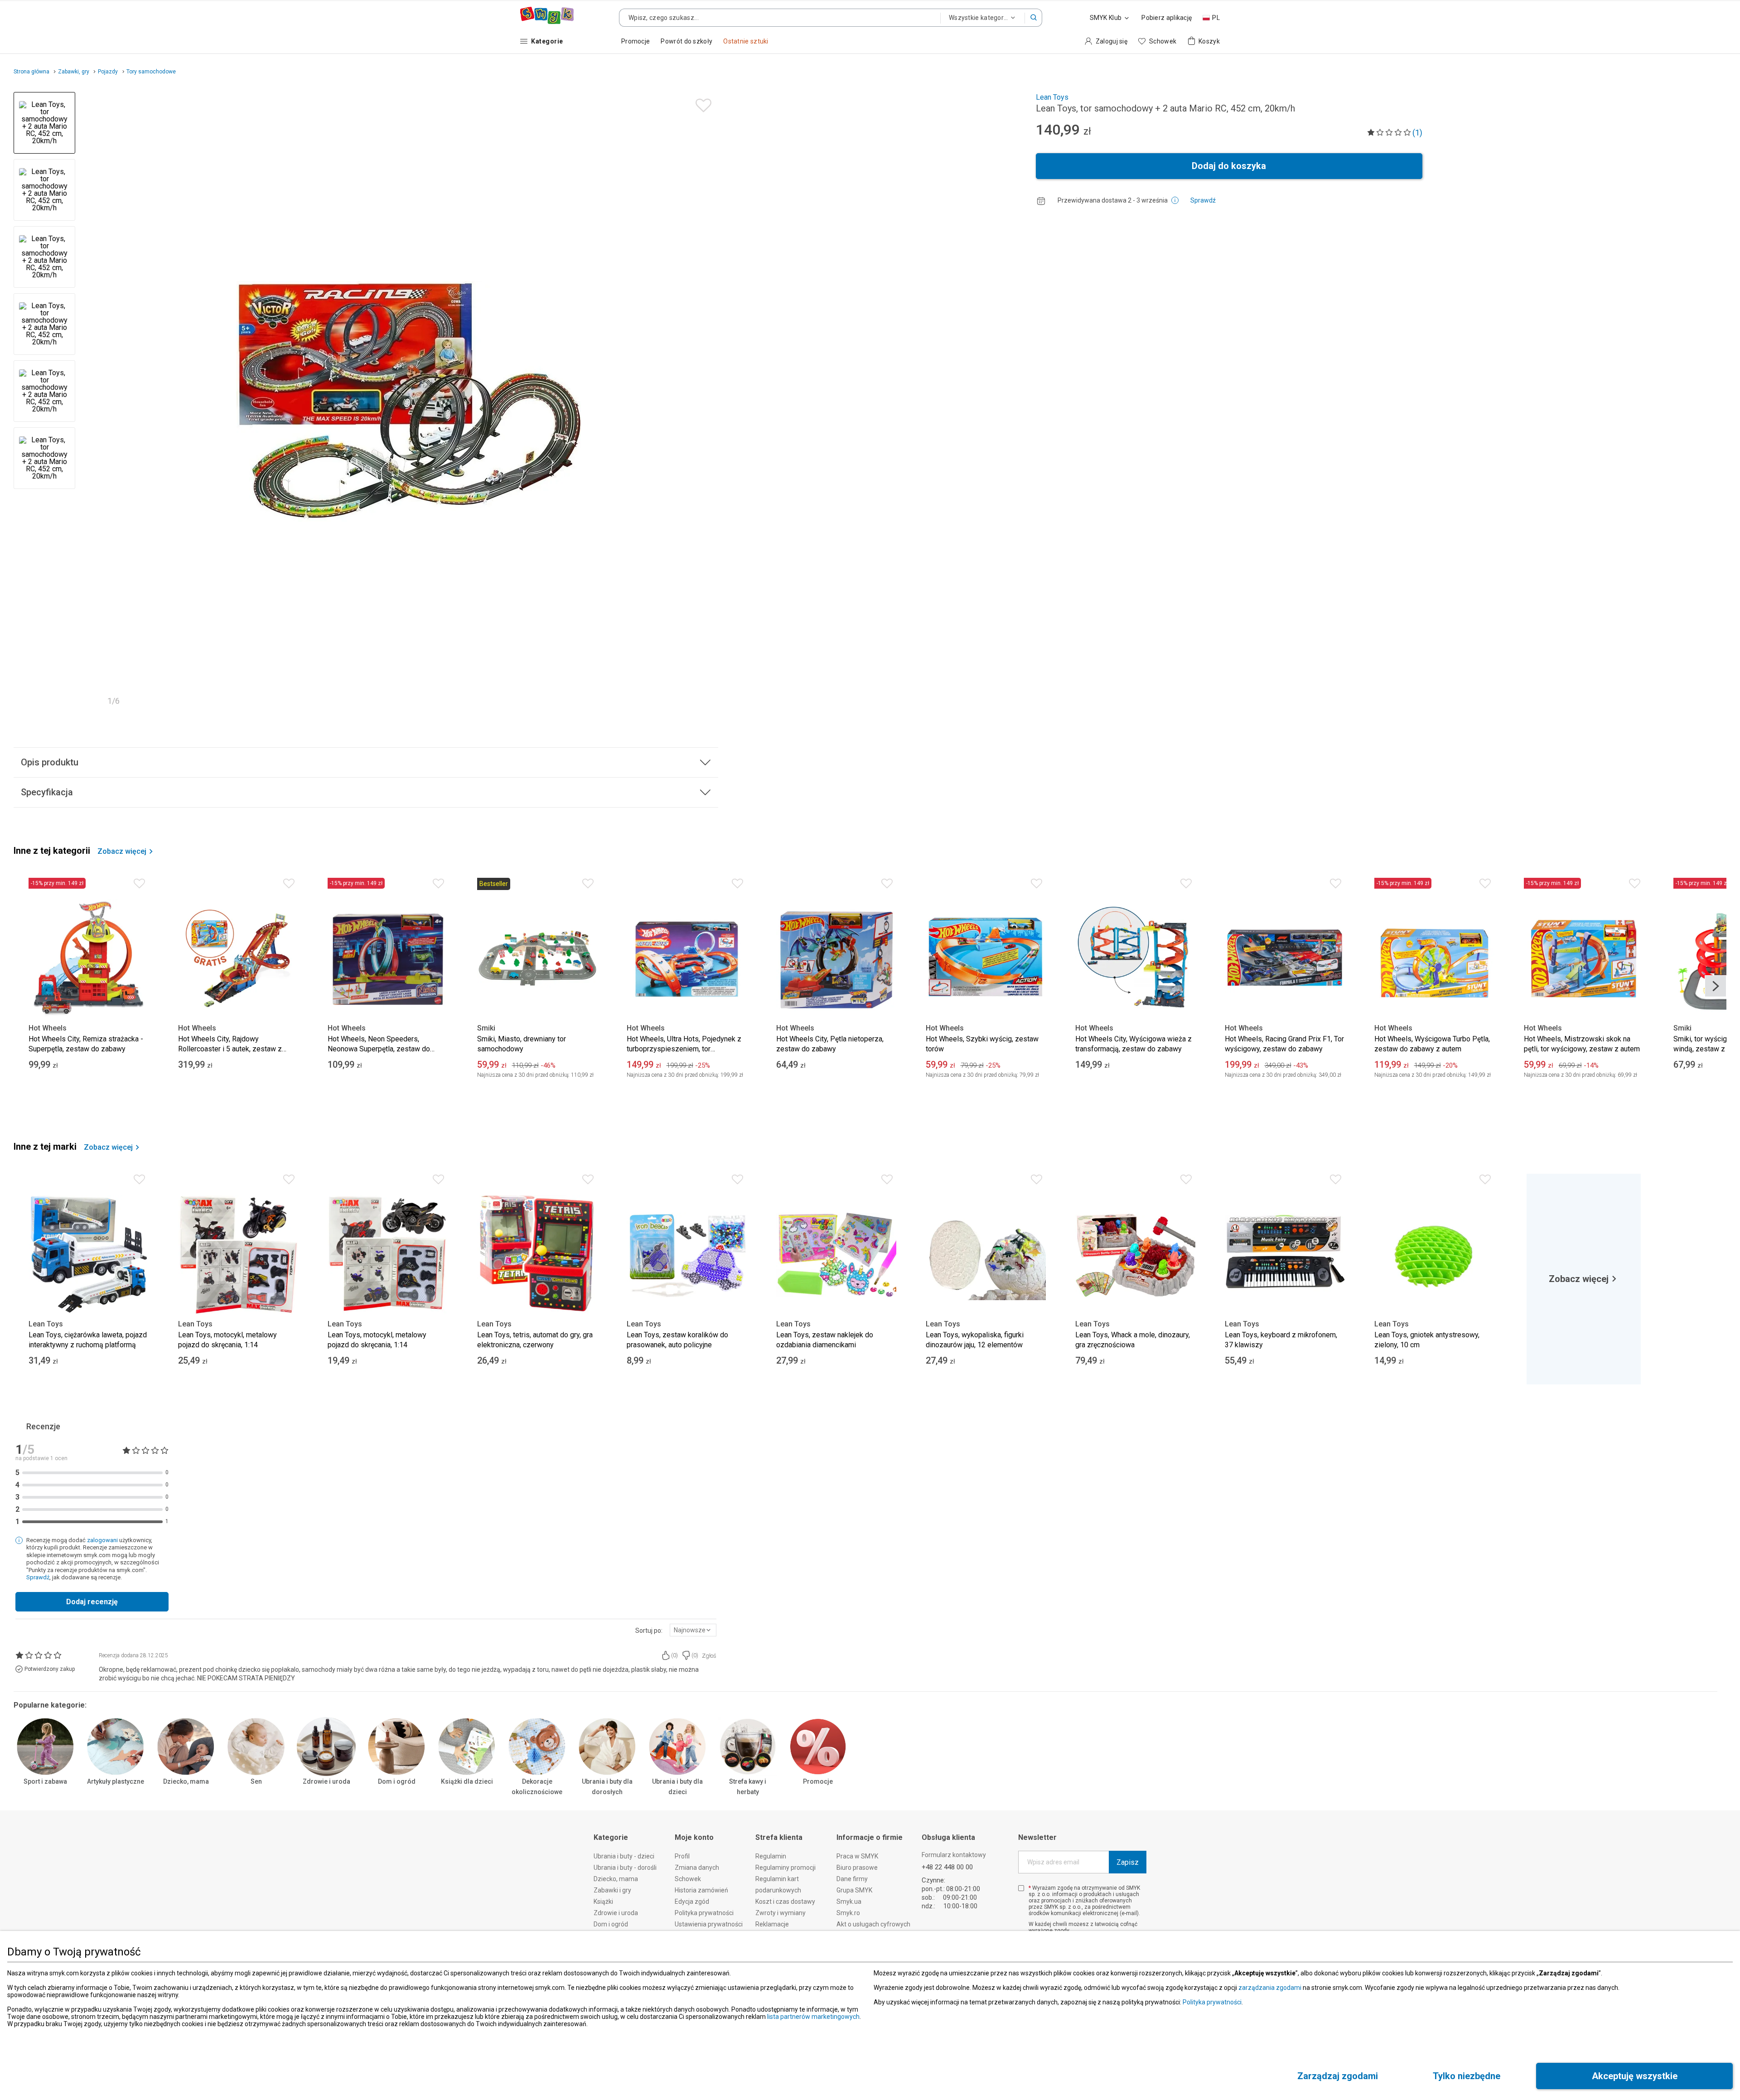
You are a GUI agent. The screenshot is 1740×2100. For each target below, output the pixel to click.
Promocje (818, 1781)
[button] (1034, 18)
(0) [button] (674, 1655)
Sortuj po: (649, 1631)
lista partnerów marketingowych (813, 2017)
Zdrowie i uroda (326, 1781)
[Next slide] (707, 402)
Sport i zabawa (45, 1781)
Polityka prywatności (1212, 2002)
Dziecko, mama (186, 1781)
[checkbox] (1021, 1888)
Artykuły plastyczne (116, 1781)
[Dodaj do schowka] (701, 103)
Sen (256, 1781)
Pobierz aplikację (1167, 18)
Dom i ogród (397, 1781)
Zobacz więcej (122, 852)
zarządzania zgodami (1270, 1988)
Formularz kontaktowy (954, 1855)
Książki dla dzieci (467, 1781)
